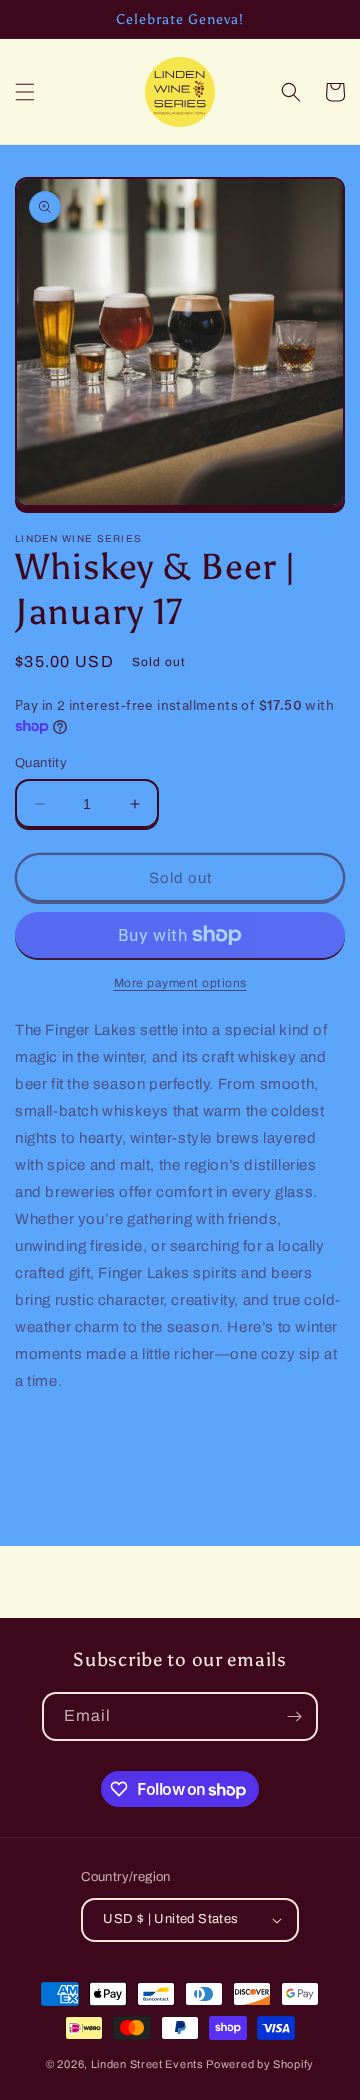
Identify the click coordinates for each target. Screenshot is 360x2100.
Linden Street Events (147, 2064)
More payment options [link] (180, 983)
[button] (25, 92)
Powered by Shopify (260, 2064)
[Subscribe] (294, 1716)
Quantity (41, 763)
